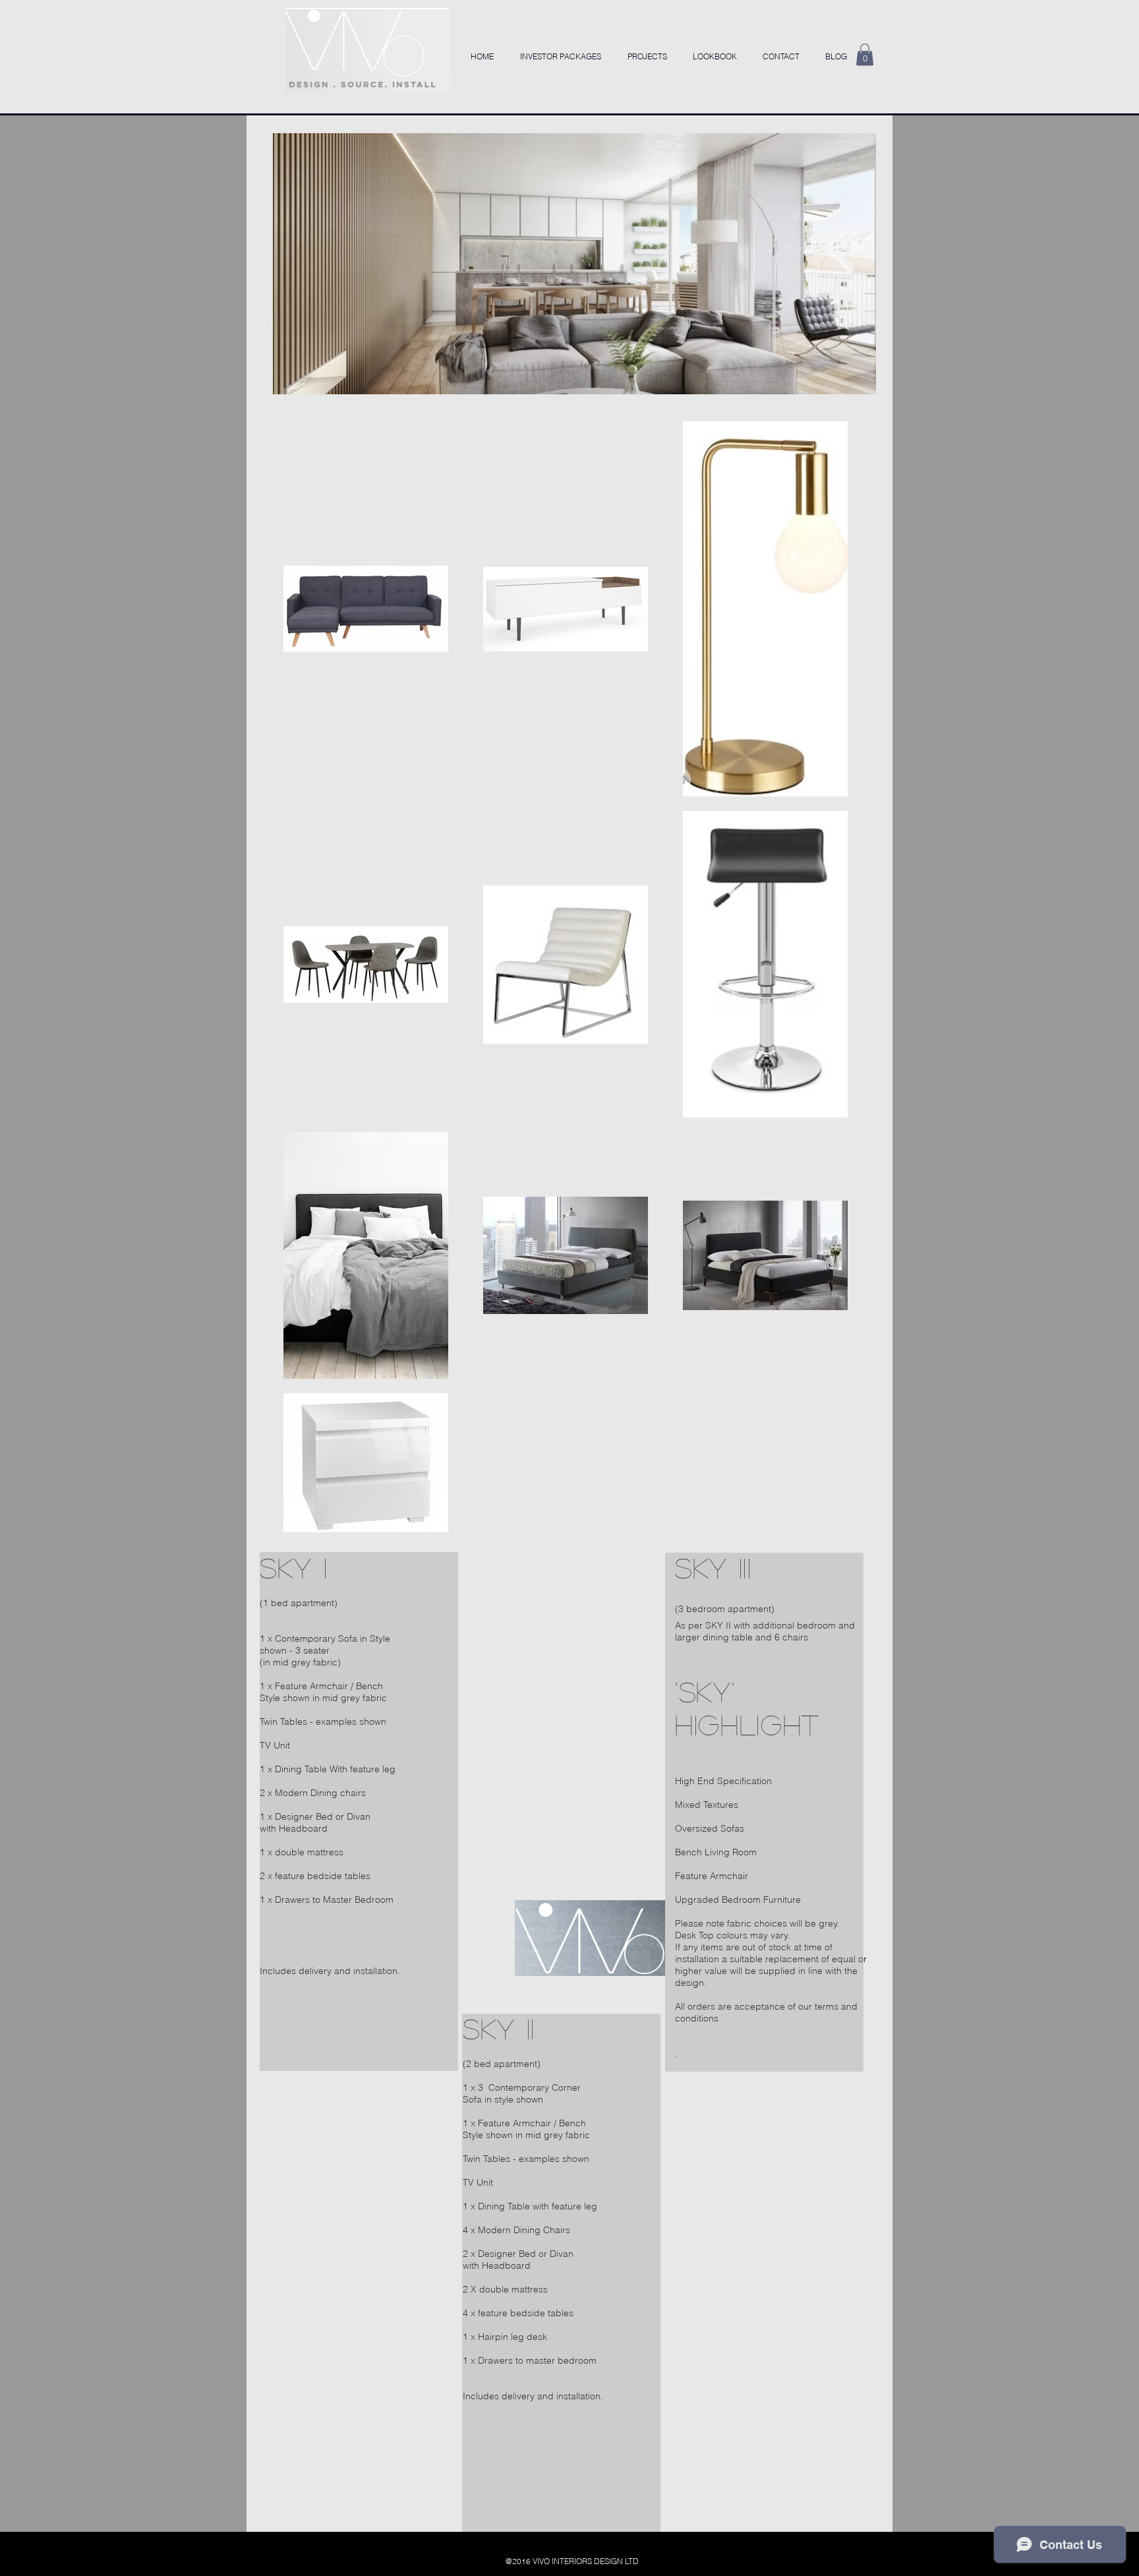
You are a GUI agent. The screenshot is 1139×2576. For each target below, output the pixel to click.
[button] (865, 54)
